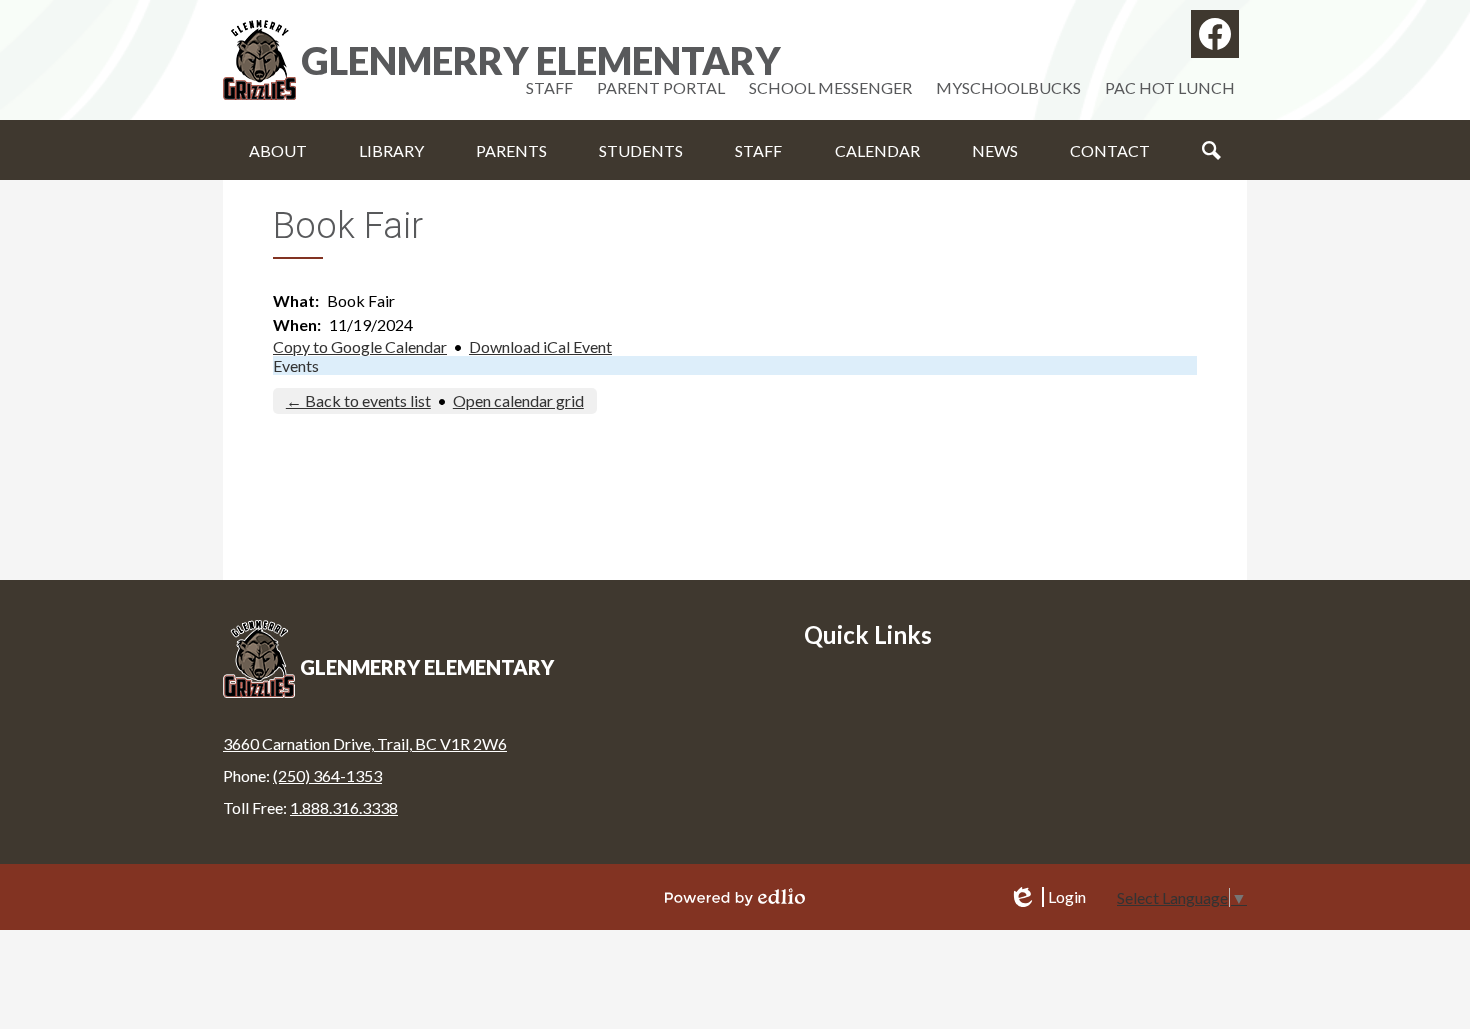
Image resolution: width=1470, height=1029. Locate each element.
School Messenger (830, 87)
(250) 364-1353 (327, 775)
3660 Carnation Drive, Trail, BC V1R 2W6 (365, 743)
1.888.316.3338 (344, 807)
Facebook (1215, 34)
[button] (278, 150)
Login (1047, 897)
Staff (549, 87)
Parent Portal (661, 87)
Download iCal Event (540, 346)
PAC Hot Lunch (1170, 87)
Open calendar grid (518, 400)
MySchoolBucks (1008, 87)
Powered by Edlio (735, 897)
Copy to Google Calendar (360, 346)
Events (296, 365)
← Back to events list (358, 400)
